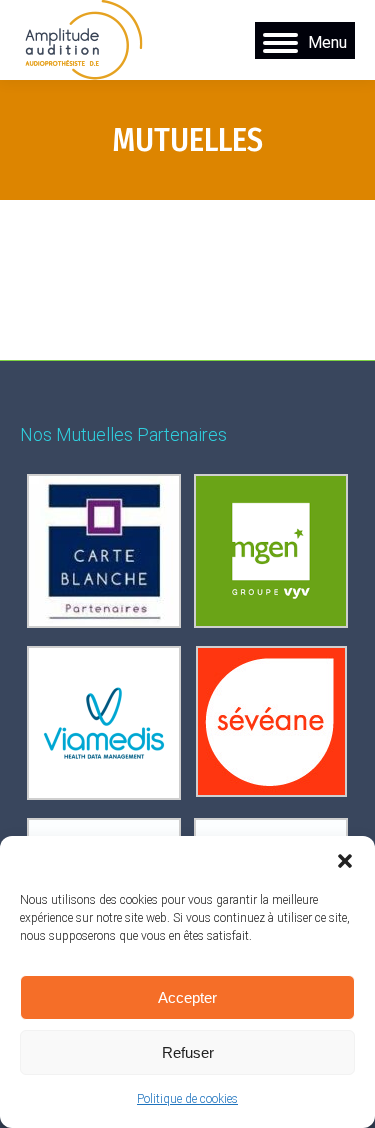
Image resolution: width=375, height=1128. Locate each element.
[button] (345, 861)
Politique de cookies (187, 1099)
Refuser (188, 1052)
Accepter (187, 997)
